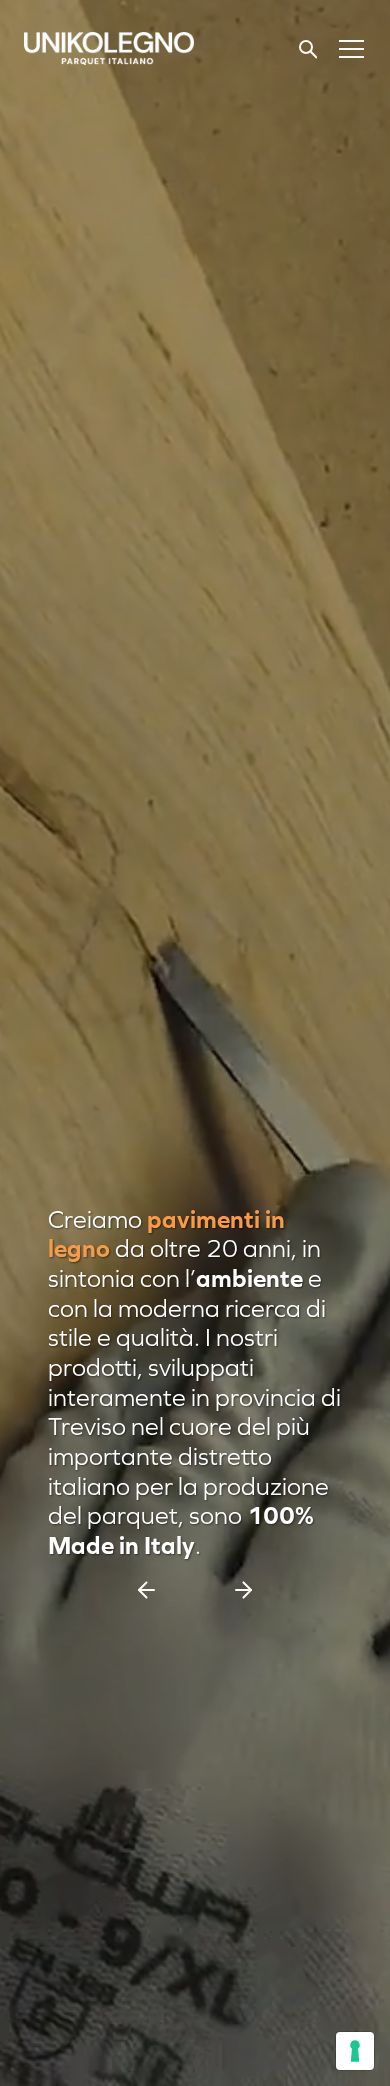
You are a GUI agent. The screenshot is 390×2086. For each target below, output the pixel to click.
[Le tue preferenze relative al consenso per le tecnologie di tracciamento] (355, 2051)
